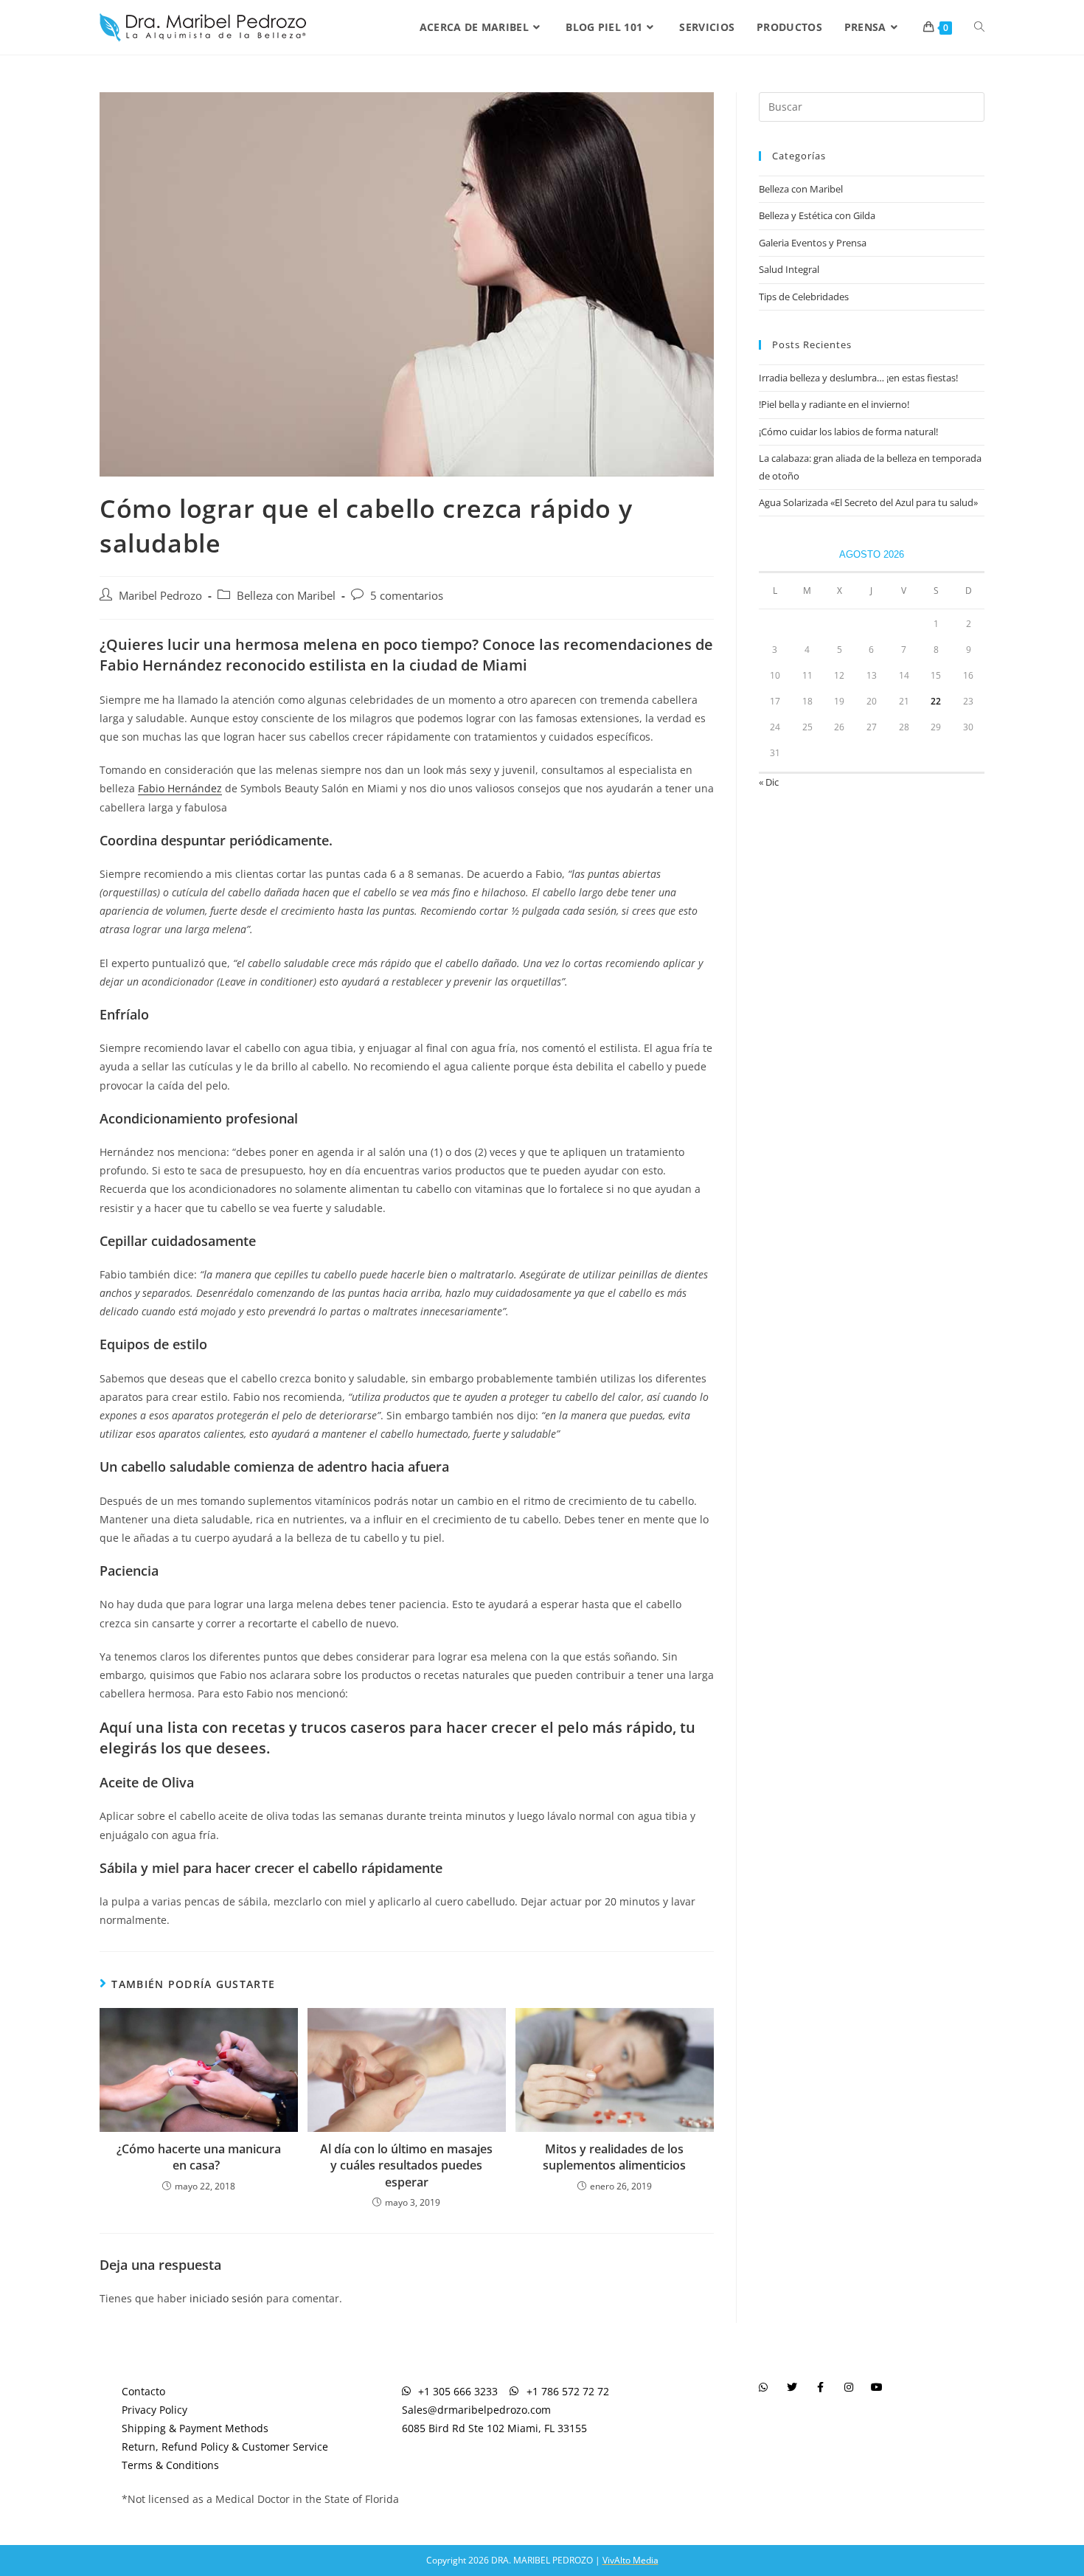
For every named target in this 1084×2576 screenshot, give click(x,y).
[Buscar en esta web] (872, 105)
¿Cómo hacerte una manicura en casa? (199, 2157)
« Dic (769, 782)
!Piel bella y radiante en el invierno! (834, 404)
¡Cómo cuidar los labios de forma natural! (848, 432)
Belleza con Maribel (286, 596)
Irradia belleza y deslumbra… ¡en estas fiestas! (858, 378)
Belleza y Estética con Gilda (817, 215)
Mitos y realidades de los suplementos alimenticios (614, 2157)
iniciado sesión (226, 2298)
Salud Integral (789, 269)
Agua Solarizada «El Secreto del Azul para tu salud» (868, 502)
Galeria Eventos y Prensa (813, 243)
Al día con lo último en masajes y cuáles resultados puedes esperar (406, 2165)
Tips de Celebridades (804, 297)
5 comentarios (407, 596)
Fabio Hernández (180, 788)
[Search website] (979, 27)
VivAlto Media (630, 2560)
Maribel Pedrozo (160, 596)
